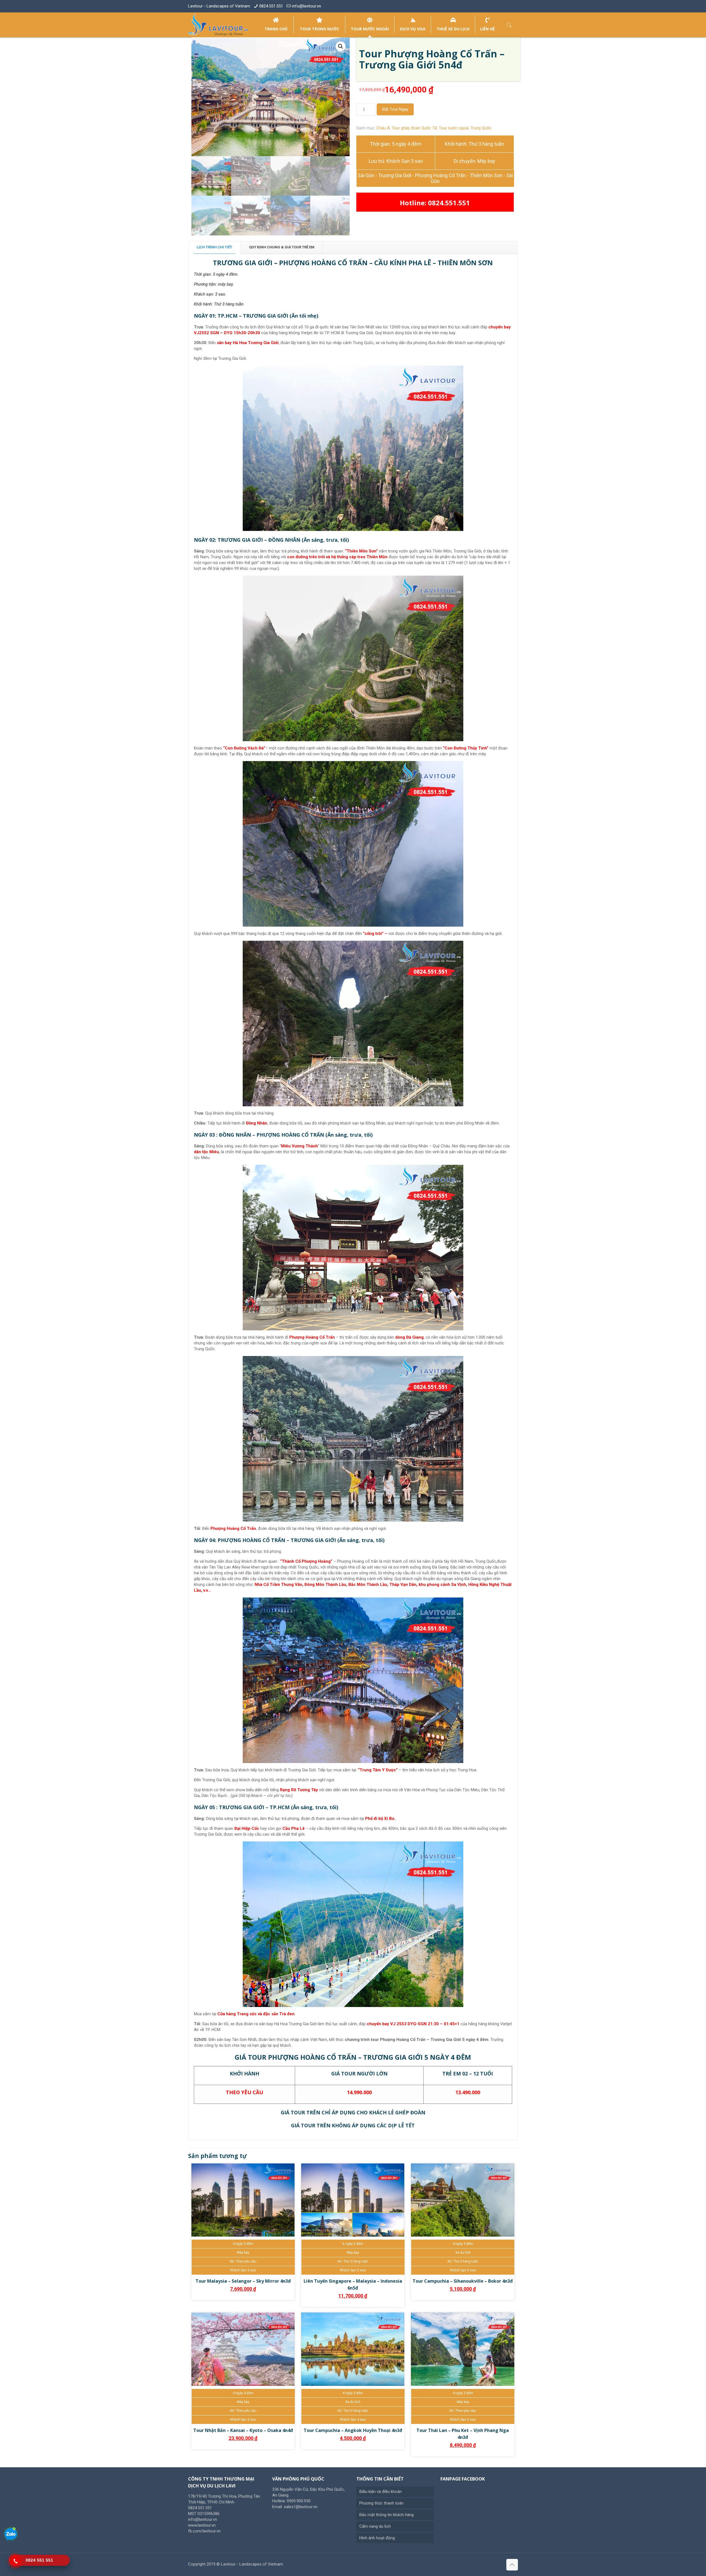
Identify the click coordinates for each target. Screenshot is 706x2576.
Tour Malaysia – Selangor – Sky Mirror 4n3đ (243, 2281)
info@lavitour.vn (307, 6)
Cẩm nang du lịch (375, 2526)
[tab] (215, 247)
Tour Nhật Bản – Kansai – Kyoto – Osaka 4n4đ (243, 2430)
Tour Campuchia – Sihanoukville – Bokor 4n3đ (463, 2281)
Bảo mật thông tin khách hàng (387, 2515)
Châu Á (383, 128)
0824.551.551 (271, 6)
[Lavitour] (218, 25)
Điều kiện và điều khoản (381, 2492)
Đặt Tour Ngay (395, 109)
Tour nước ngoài (454, 128)
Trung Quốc (481, 128)
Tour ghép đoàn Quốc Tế (414, 128)
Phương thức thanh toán (381, 2503)
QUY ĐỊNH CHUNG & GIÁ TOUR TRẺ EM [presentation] (282, 247)
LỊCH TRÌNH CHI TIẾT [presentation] (214, 247)
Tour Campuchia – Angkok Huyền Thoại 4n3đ (353, 2430)
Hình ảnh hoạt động (377, 2538)
